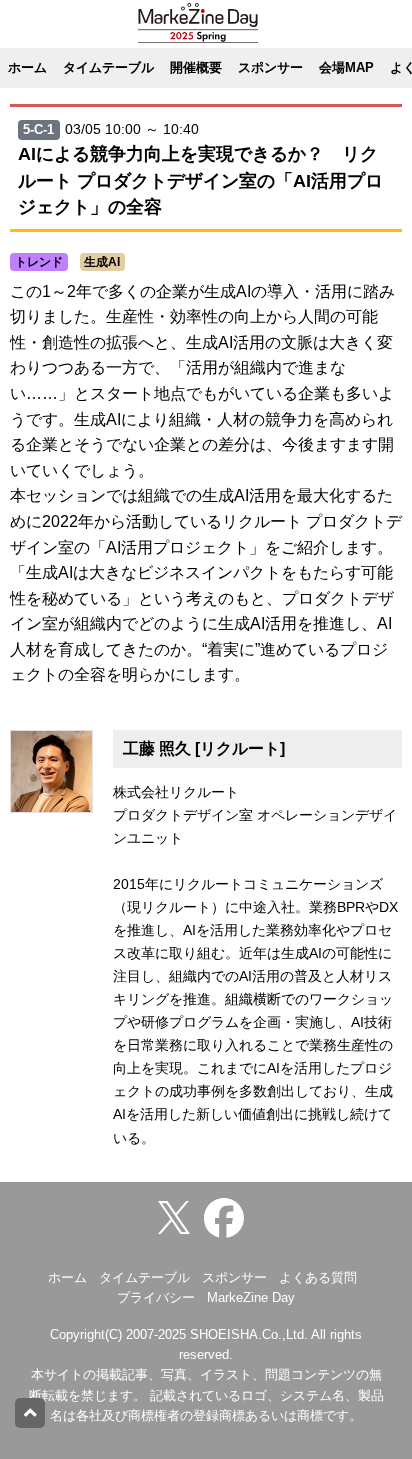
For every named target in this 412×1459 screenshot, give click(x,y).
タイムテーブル (108, 67)
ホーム (27, 67)
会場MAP (346, 67)
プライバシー (156, 1297)
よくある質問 (318, 1277)
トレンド (39, 262)
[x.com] (179, 1216)
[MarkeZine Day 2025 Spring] (229, 1216)
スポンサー (270, 67)
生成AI (102, 262)
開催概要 (196, 67)
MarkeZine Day (251, 1297)
